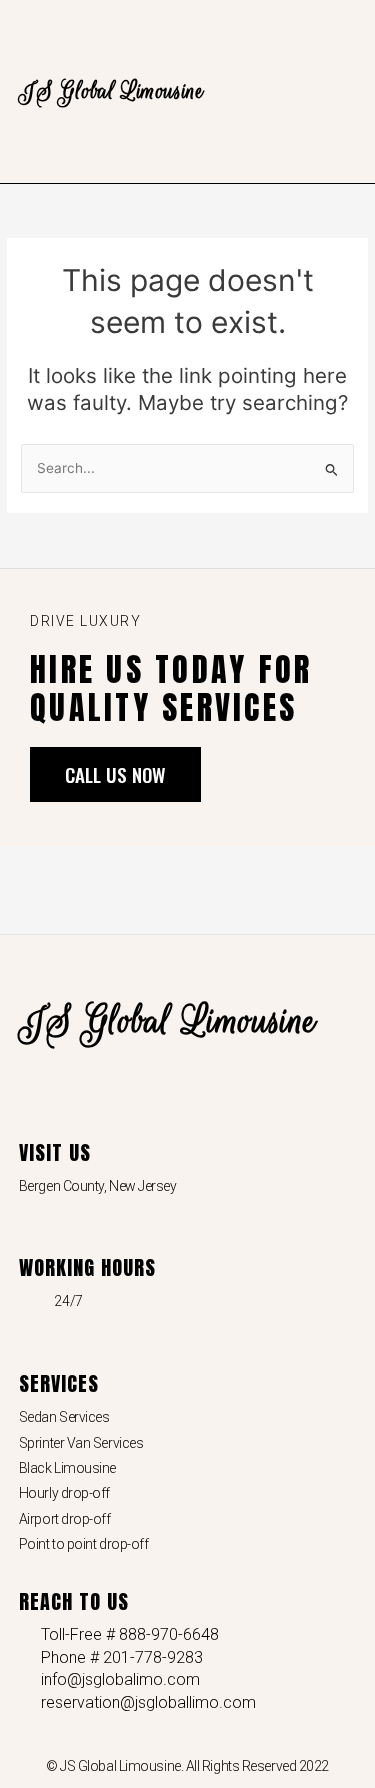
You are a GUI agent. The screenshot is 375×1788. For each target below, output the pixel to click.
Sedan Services (64, 1417)
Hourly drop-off (64, 1493)
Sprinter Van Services (81, 1443)
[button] (342, 91)
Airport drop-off (65, 1519)
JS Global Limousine (111, 91)
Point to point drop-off (84, 1544)
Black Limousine (67, 1468)
